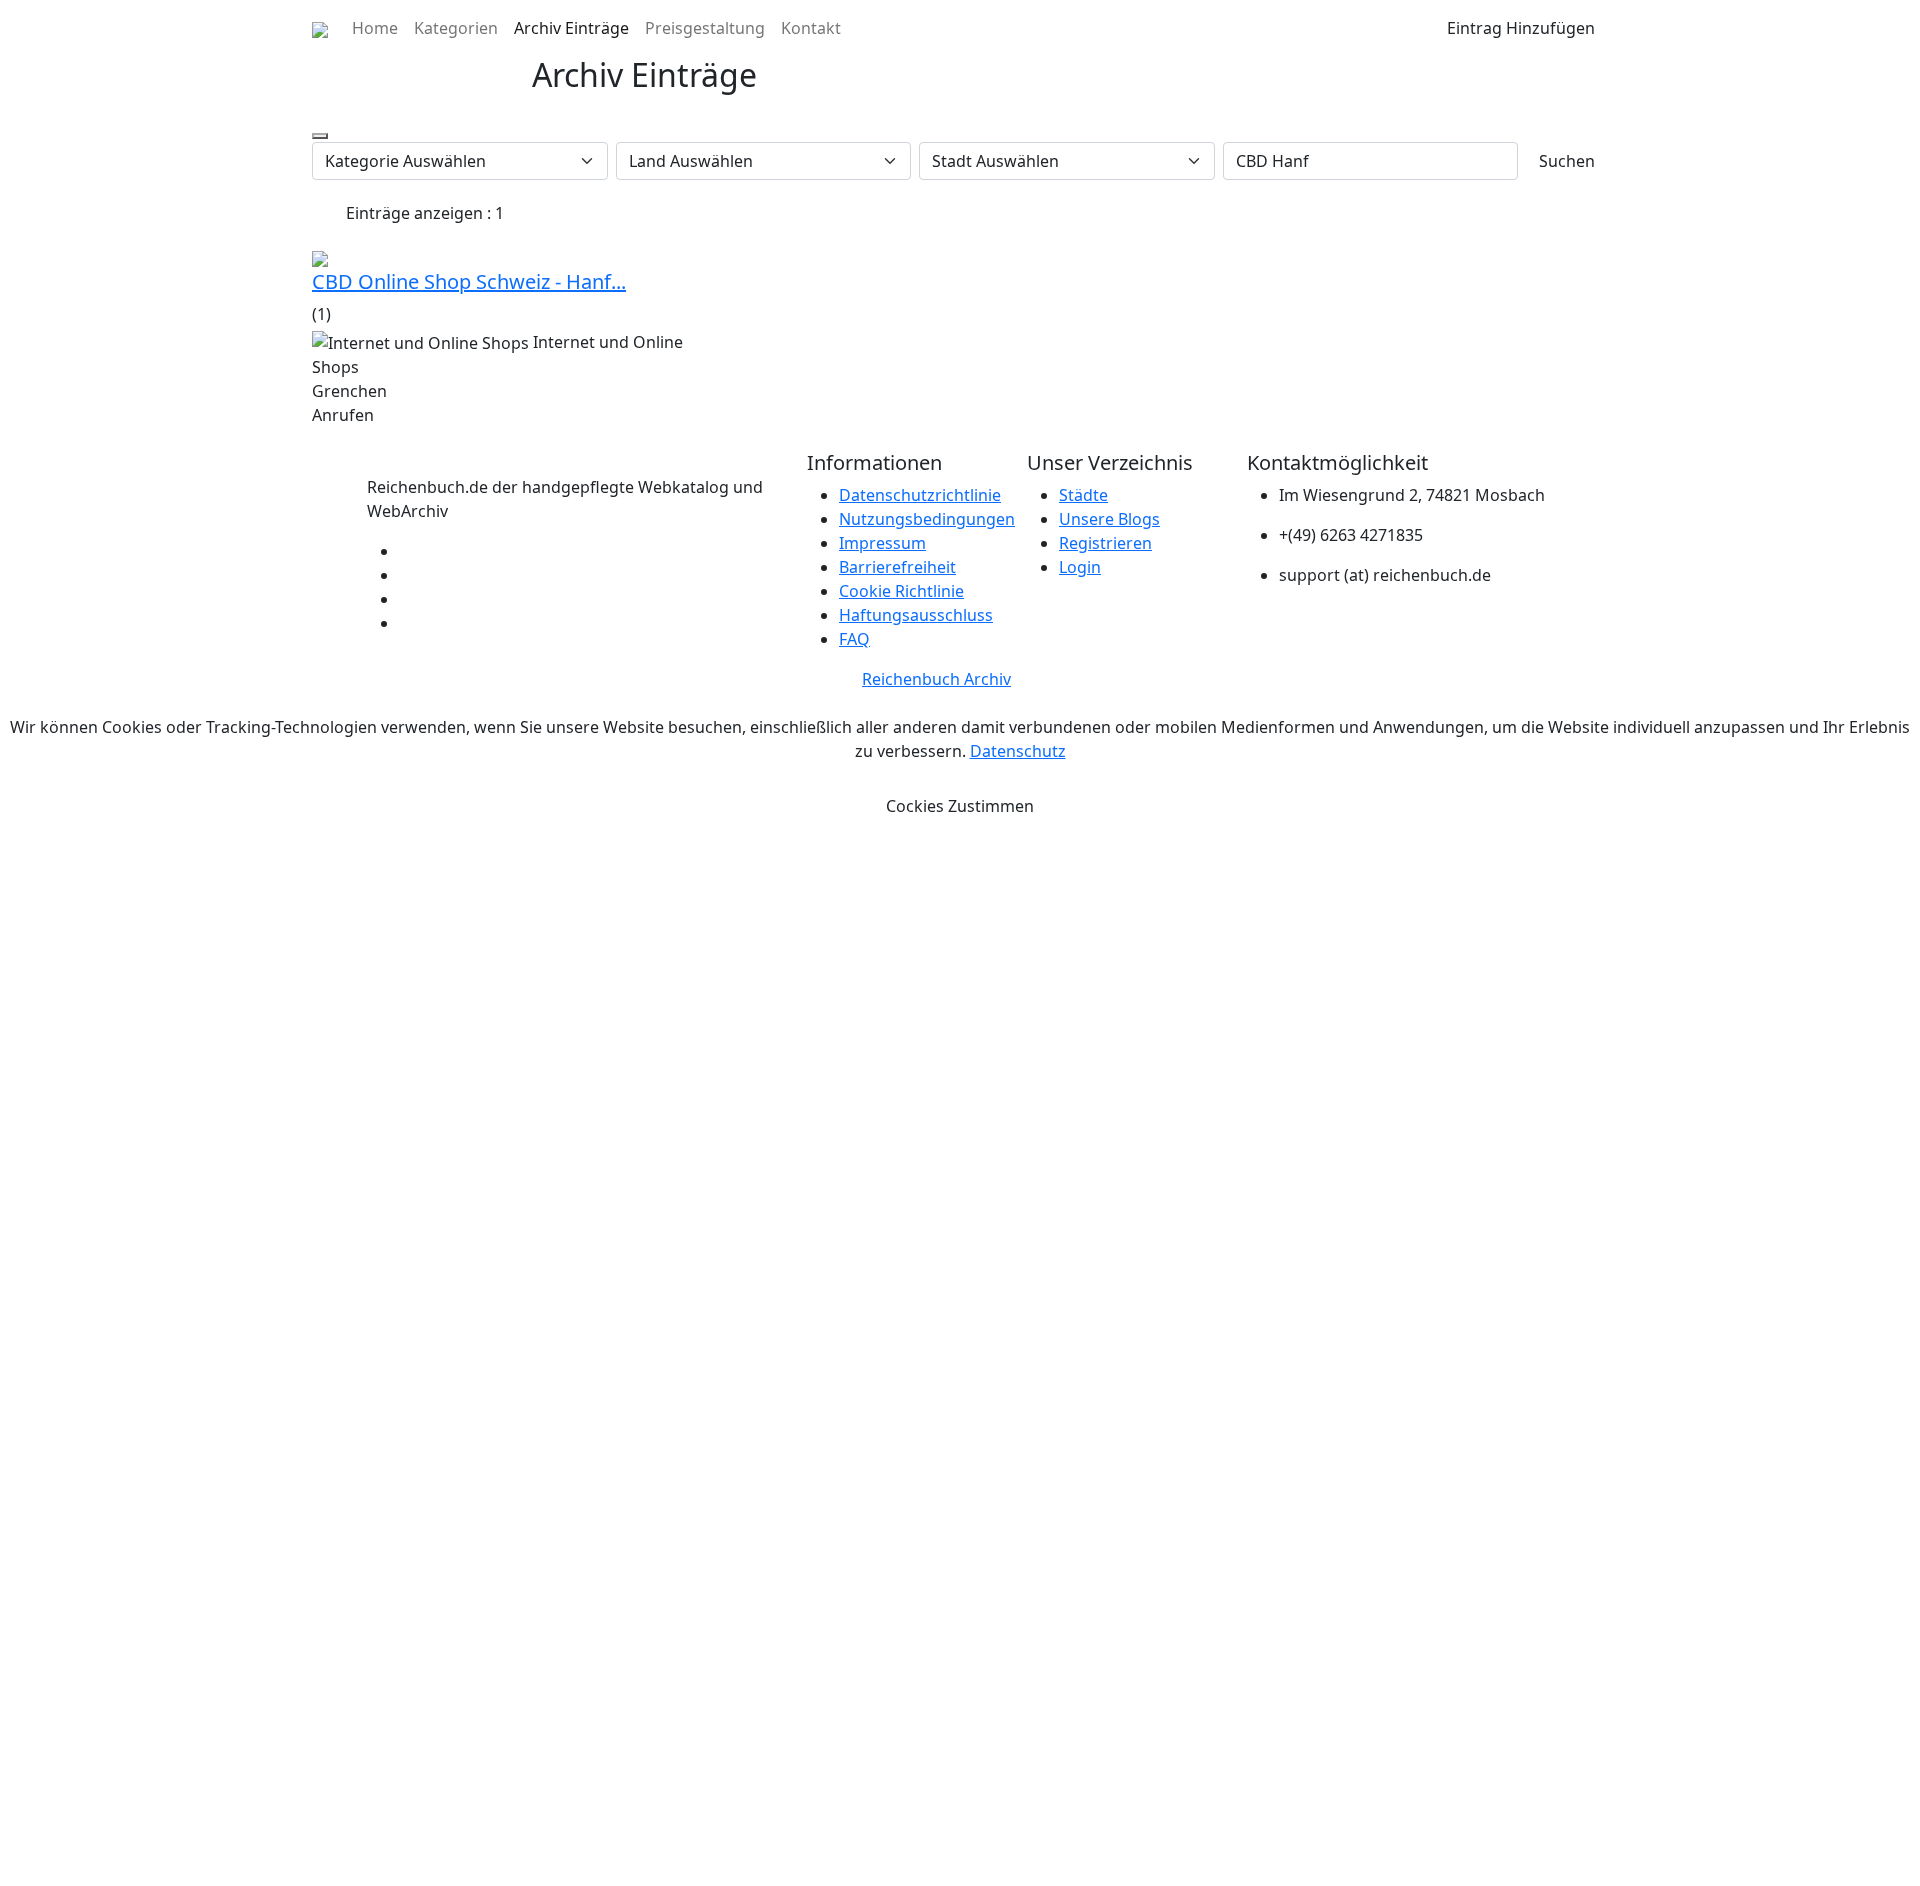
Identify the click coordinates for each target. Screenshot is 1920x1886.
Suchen (1567, 161)
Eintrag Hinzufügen (1521, 28)
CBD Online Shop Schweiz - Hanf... (469, 281)
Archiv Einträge (571, 28)
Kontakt (811, 28)
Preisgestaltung (705, 28)
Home (375, 28)
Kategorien (456, 28)
